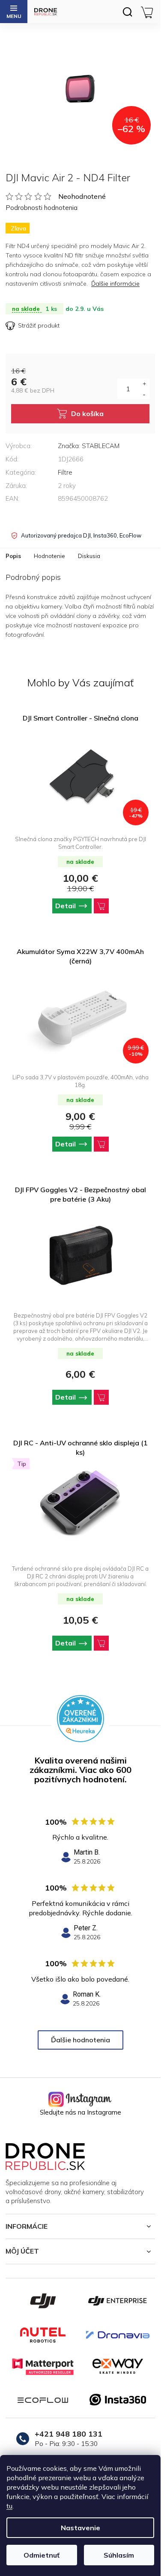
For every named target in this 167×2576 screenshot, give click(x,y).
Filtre (65, 472)
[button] (80, 906)
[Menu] (14, 12)
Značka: (89, 446)
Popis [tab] (13, 556)
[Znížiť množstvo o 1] (144, 394)
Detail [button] (66, 906)
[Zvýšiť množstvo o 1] (144, 384)
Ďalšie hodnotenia (81, 2040)
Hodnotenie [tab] (49, 556)
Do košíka (87, 414)
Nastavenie (81, 2528)
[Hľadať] (127, 12)
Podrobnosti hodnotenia (42, 208)
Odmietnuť (42, 2555)
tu (9, 2506)
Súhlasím (119, 2555)
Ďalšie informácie (115, 284)
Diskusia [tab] (89, 556)
